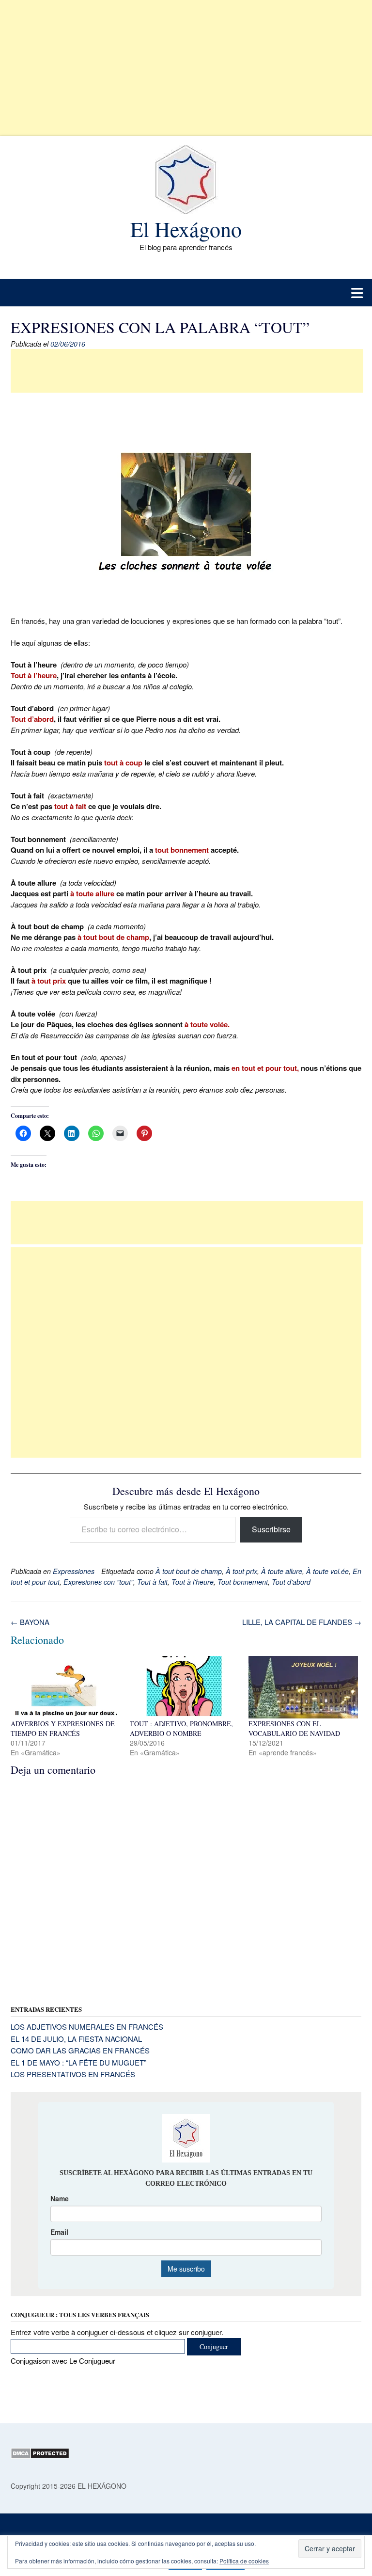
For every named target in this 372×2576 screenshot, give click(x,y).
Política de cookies (244, 2561)
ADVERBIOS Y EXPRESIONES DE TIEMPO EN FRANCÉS (63, 1728)
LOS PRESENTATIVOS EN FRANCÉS (73, 2074)
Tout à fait (152, 1582)
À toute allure (282, 1571)
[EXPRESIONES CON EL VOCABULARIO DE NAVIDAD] (303, 1687)
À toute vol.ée (327, 1571)
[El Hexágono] (186, 180)
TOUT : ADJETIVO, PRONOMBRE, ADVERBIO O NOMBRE (181, 1728)
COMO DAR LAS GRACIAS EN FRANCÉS (80, 2050)
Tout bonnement (243, 1582)
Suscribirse (271, 1529)
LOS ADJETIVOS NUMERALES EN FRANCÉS (87, 2027)
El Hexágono (186, 229)
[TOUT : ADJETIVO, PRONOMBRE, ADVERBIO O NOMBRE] (185, 1687)
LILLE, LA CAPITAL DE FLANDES (302, 1622)
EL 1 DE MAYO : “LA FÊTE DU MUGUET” (78, 2062)
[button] (186, 293)
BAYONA (30, 1622)
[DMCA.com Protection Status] (40, 2456)
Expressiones (74, 1571)
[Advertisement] (186, 68)
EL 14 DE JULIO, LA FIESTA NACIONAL (76, 2039)
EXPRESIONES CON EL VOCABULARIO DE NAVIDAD (294, 1728)
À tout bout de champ (189, 1571)
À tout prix (241, 1571)
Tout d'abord (291, 1582)
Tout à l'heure (193, 1582)
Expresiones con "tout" (98, 1582)
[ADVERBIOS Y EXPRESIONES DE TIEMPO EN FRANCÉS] (65, 1687)
